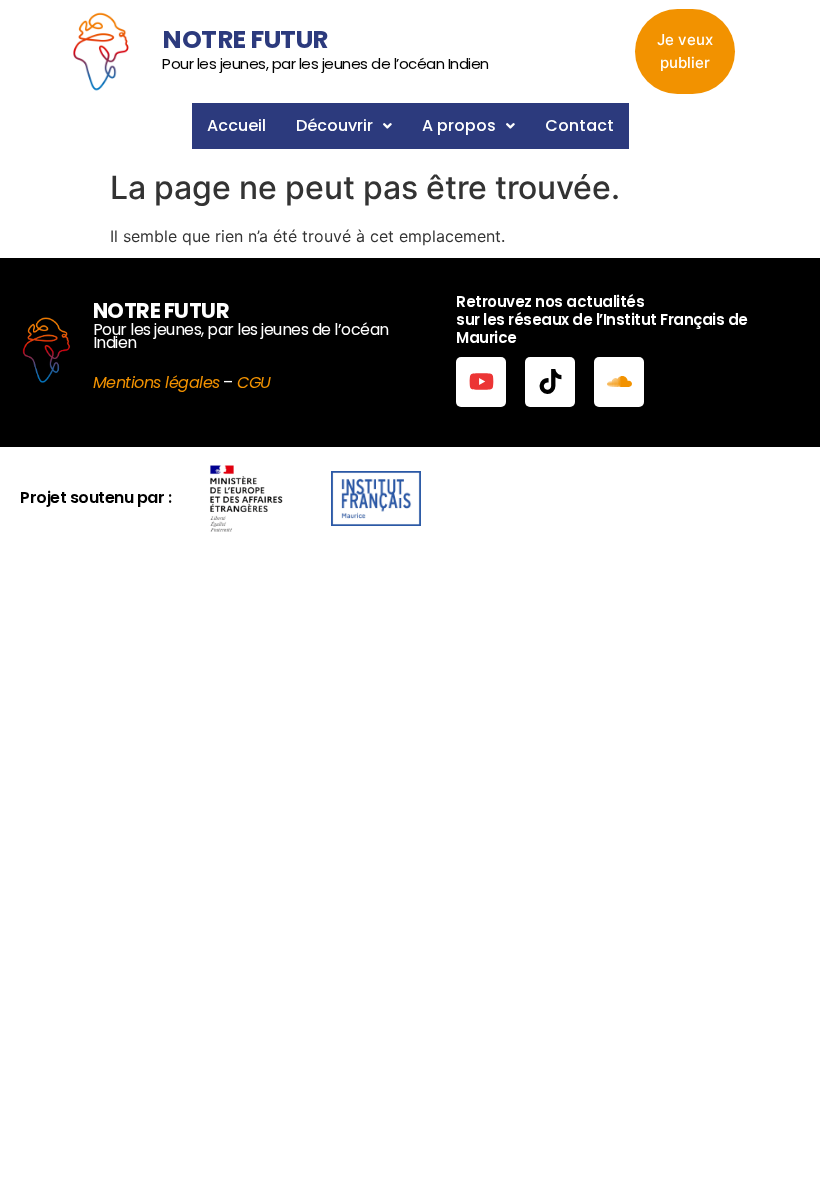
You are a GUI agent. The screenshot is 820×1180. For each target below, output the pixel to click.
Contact (579, 125)
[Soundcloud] (619, 382)
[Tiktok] (550, 382)
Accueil (236, 125)
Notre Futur (245, 39)
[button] (344, 126)
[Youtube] (481, 382)
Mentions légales (156, 382)
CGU (254, 382)
